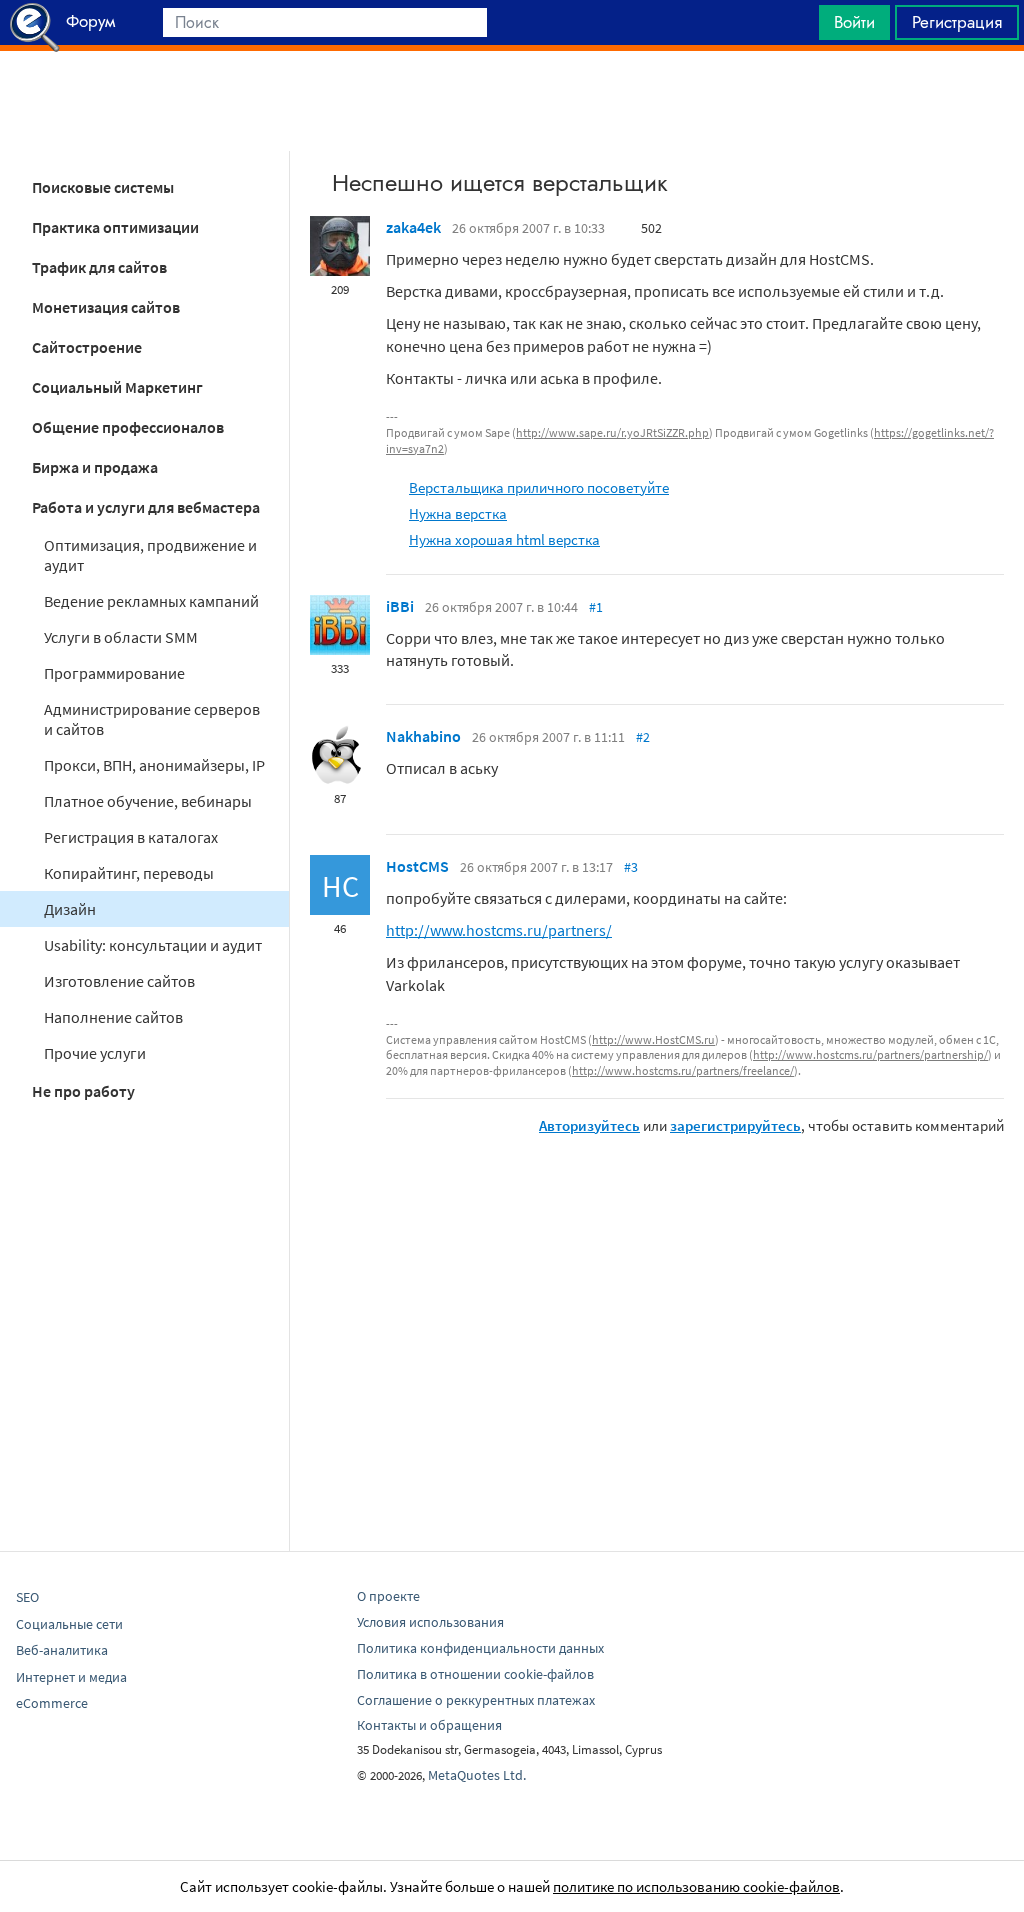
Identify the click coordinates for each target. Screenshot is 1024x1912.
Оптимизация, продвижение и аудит (150, 555)
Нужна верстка (458, 513)
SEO (27, 1597)
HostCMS (417, 866)
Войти (854, 22)
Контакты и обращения (429, 1725)
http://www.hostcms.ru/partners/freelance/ (683, 1070)
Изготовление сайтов (119, 981)
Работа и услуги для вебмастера (146, 507)
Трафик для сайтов (99, 267)
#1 (596, 607)
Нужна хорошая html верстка (504, 539)
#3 (631, 867)
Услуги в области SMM (121, 637)
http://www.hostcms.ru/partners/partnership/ (870, 1054)
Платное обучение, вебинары (148, 801)
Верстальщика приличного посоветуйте (539, 487)
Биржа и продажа (95, 467)
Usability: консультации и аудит (153, 945)
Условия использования (430, 1622)
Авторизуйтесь (589, 1125)
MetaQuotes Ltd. (477, 1775)
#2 (643, 737)
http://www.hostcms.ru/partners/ (499, 930)
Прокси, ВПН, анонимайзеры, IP (154, 765)
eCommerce (52, 1703)
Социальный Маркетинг (117, 387)
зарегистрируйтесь (735, 1125)
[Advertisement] (512, 101)
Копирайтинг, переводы (129, 873)
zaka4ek (413, 227)
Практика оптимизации (115, 227)
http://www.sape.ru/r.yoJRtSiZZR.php (612, 432)
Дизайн (70, 909)
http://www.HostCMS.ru (653, 1039)
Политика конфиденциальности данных (480, 1648)
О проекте (388, 1596)
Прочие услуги (95, 1053)
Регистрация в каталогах (131, 837)
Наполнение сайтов (113, 1017)
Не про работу (83, 1091)
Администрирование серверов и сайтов (152, 719)
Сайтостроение (87, 347)
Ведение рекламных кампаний (151, 601)
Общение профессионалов (128, 427)
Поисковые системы (103, 187)
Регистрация (957, 22)
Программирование (114, 673)
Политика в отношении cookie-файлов (475, 1674)
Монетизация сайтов (106, 307)
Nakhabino (423, 736)
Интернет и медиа (71, 1677)
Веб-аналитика (62, 1650)
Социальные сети (69, 1624)
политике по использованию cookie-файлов (696, 1886)
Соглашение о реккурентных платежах (476, 1700)
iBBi (400, 606)
